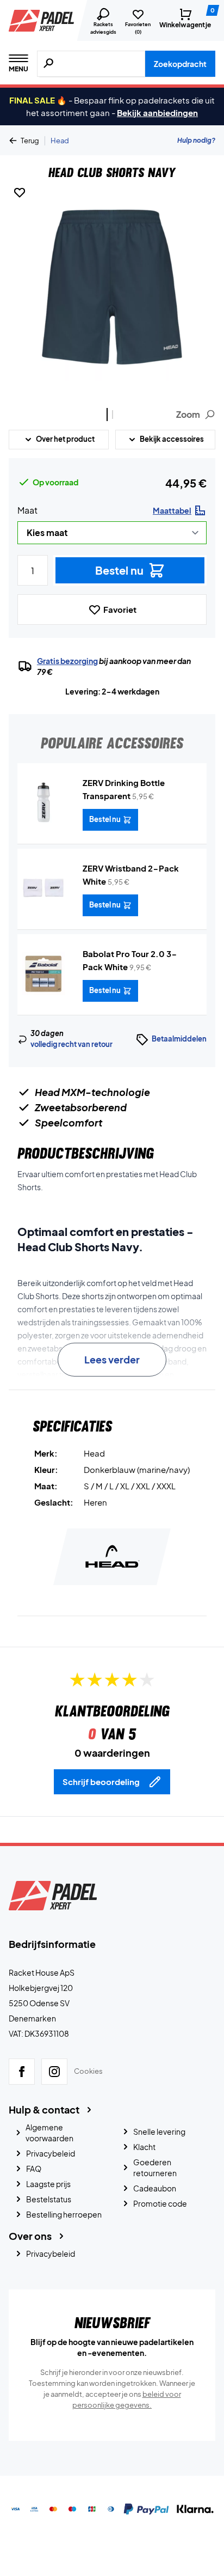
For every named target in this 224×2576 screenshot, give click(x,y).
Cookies (88, 2071)
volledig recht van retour (71, 1044)
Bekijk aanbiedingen (157, 112)
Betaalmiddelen (179, 1039)
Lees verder (112, 1359)
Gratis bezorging (67, 661)
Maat (27, 510)
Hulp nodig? (196, 140)
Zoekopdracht (180, 64)
